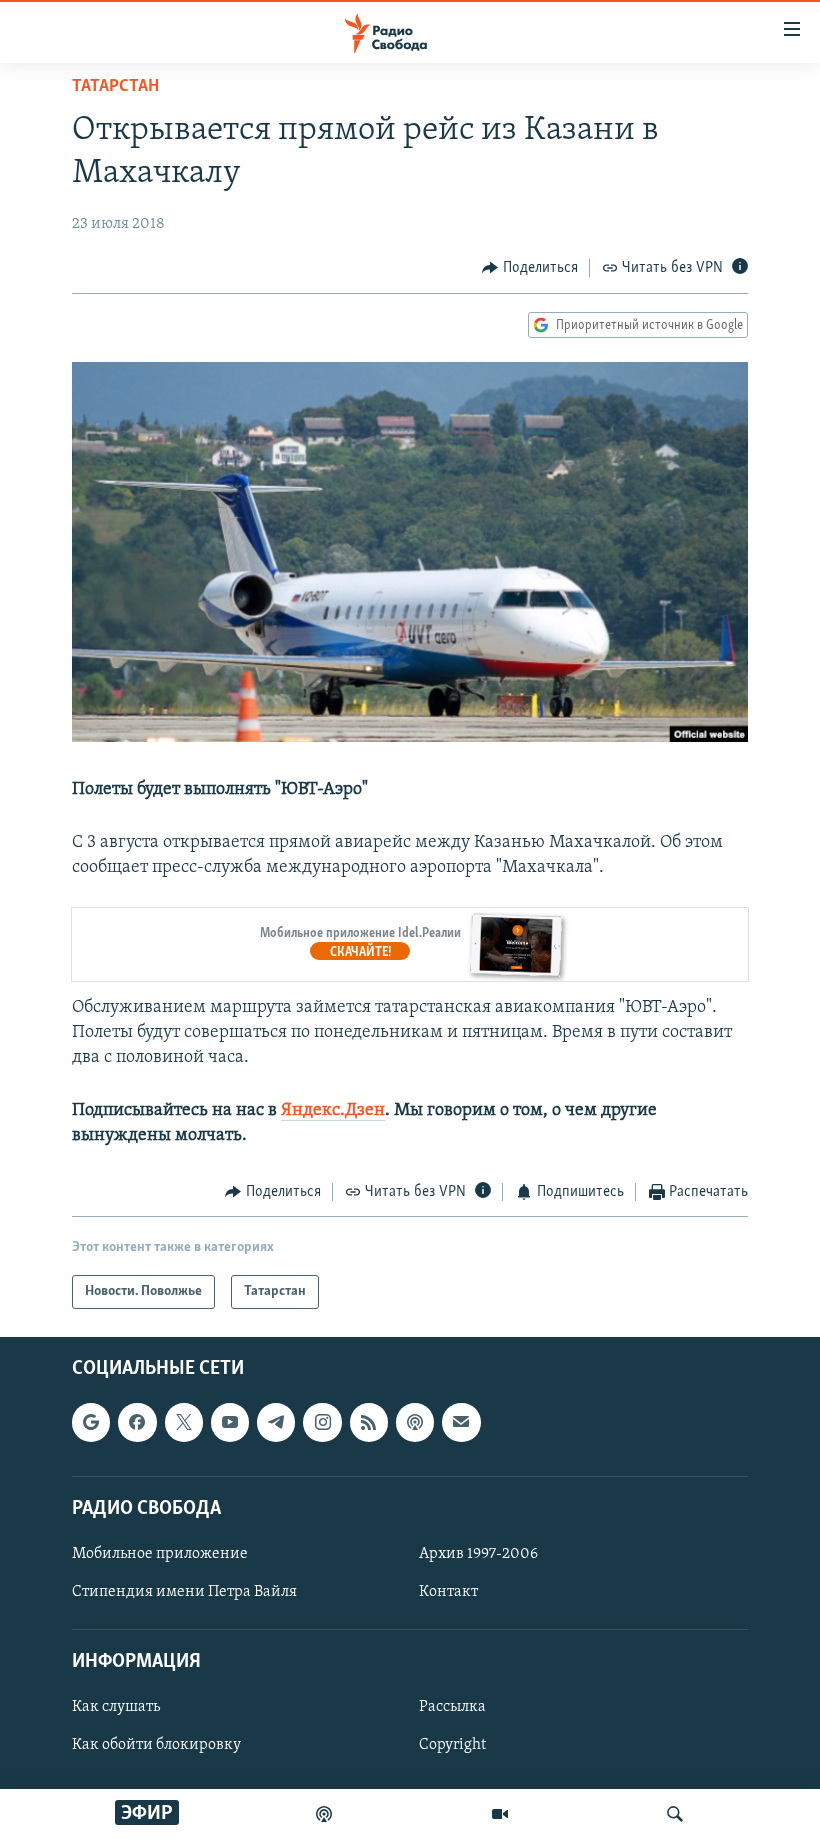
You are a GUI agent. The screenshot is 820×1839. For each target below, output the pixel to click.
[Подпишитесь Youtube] (230, 1423)
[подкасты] (324, 1814)
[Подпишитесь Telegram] (276, 1423)
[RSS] (369, 1423)
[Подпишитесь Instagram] (322, 1423)
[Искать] (675, 1814)
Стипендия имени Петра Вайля (184, 1592)
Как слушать (116, 1708)
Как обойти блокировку (156, 1746)
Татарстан (115, 87)
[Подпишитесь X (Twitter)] (184, 1423)
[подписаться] (461, 1423)
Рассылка (452, 1708)
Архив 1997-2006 (478, 1554)
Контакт (448, 1592)
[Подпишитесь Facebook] (137, 1423)
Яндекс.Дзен (333, 1111)
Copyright (452, 1746)
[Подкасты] (415, 1423)
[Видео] (500, 1814)
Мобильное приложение (160, 1554)
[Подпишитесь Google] (91, 1423)
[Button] (530, 268)
